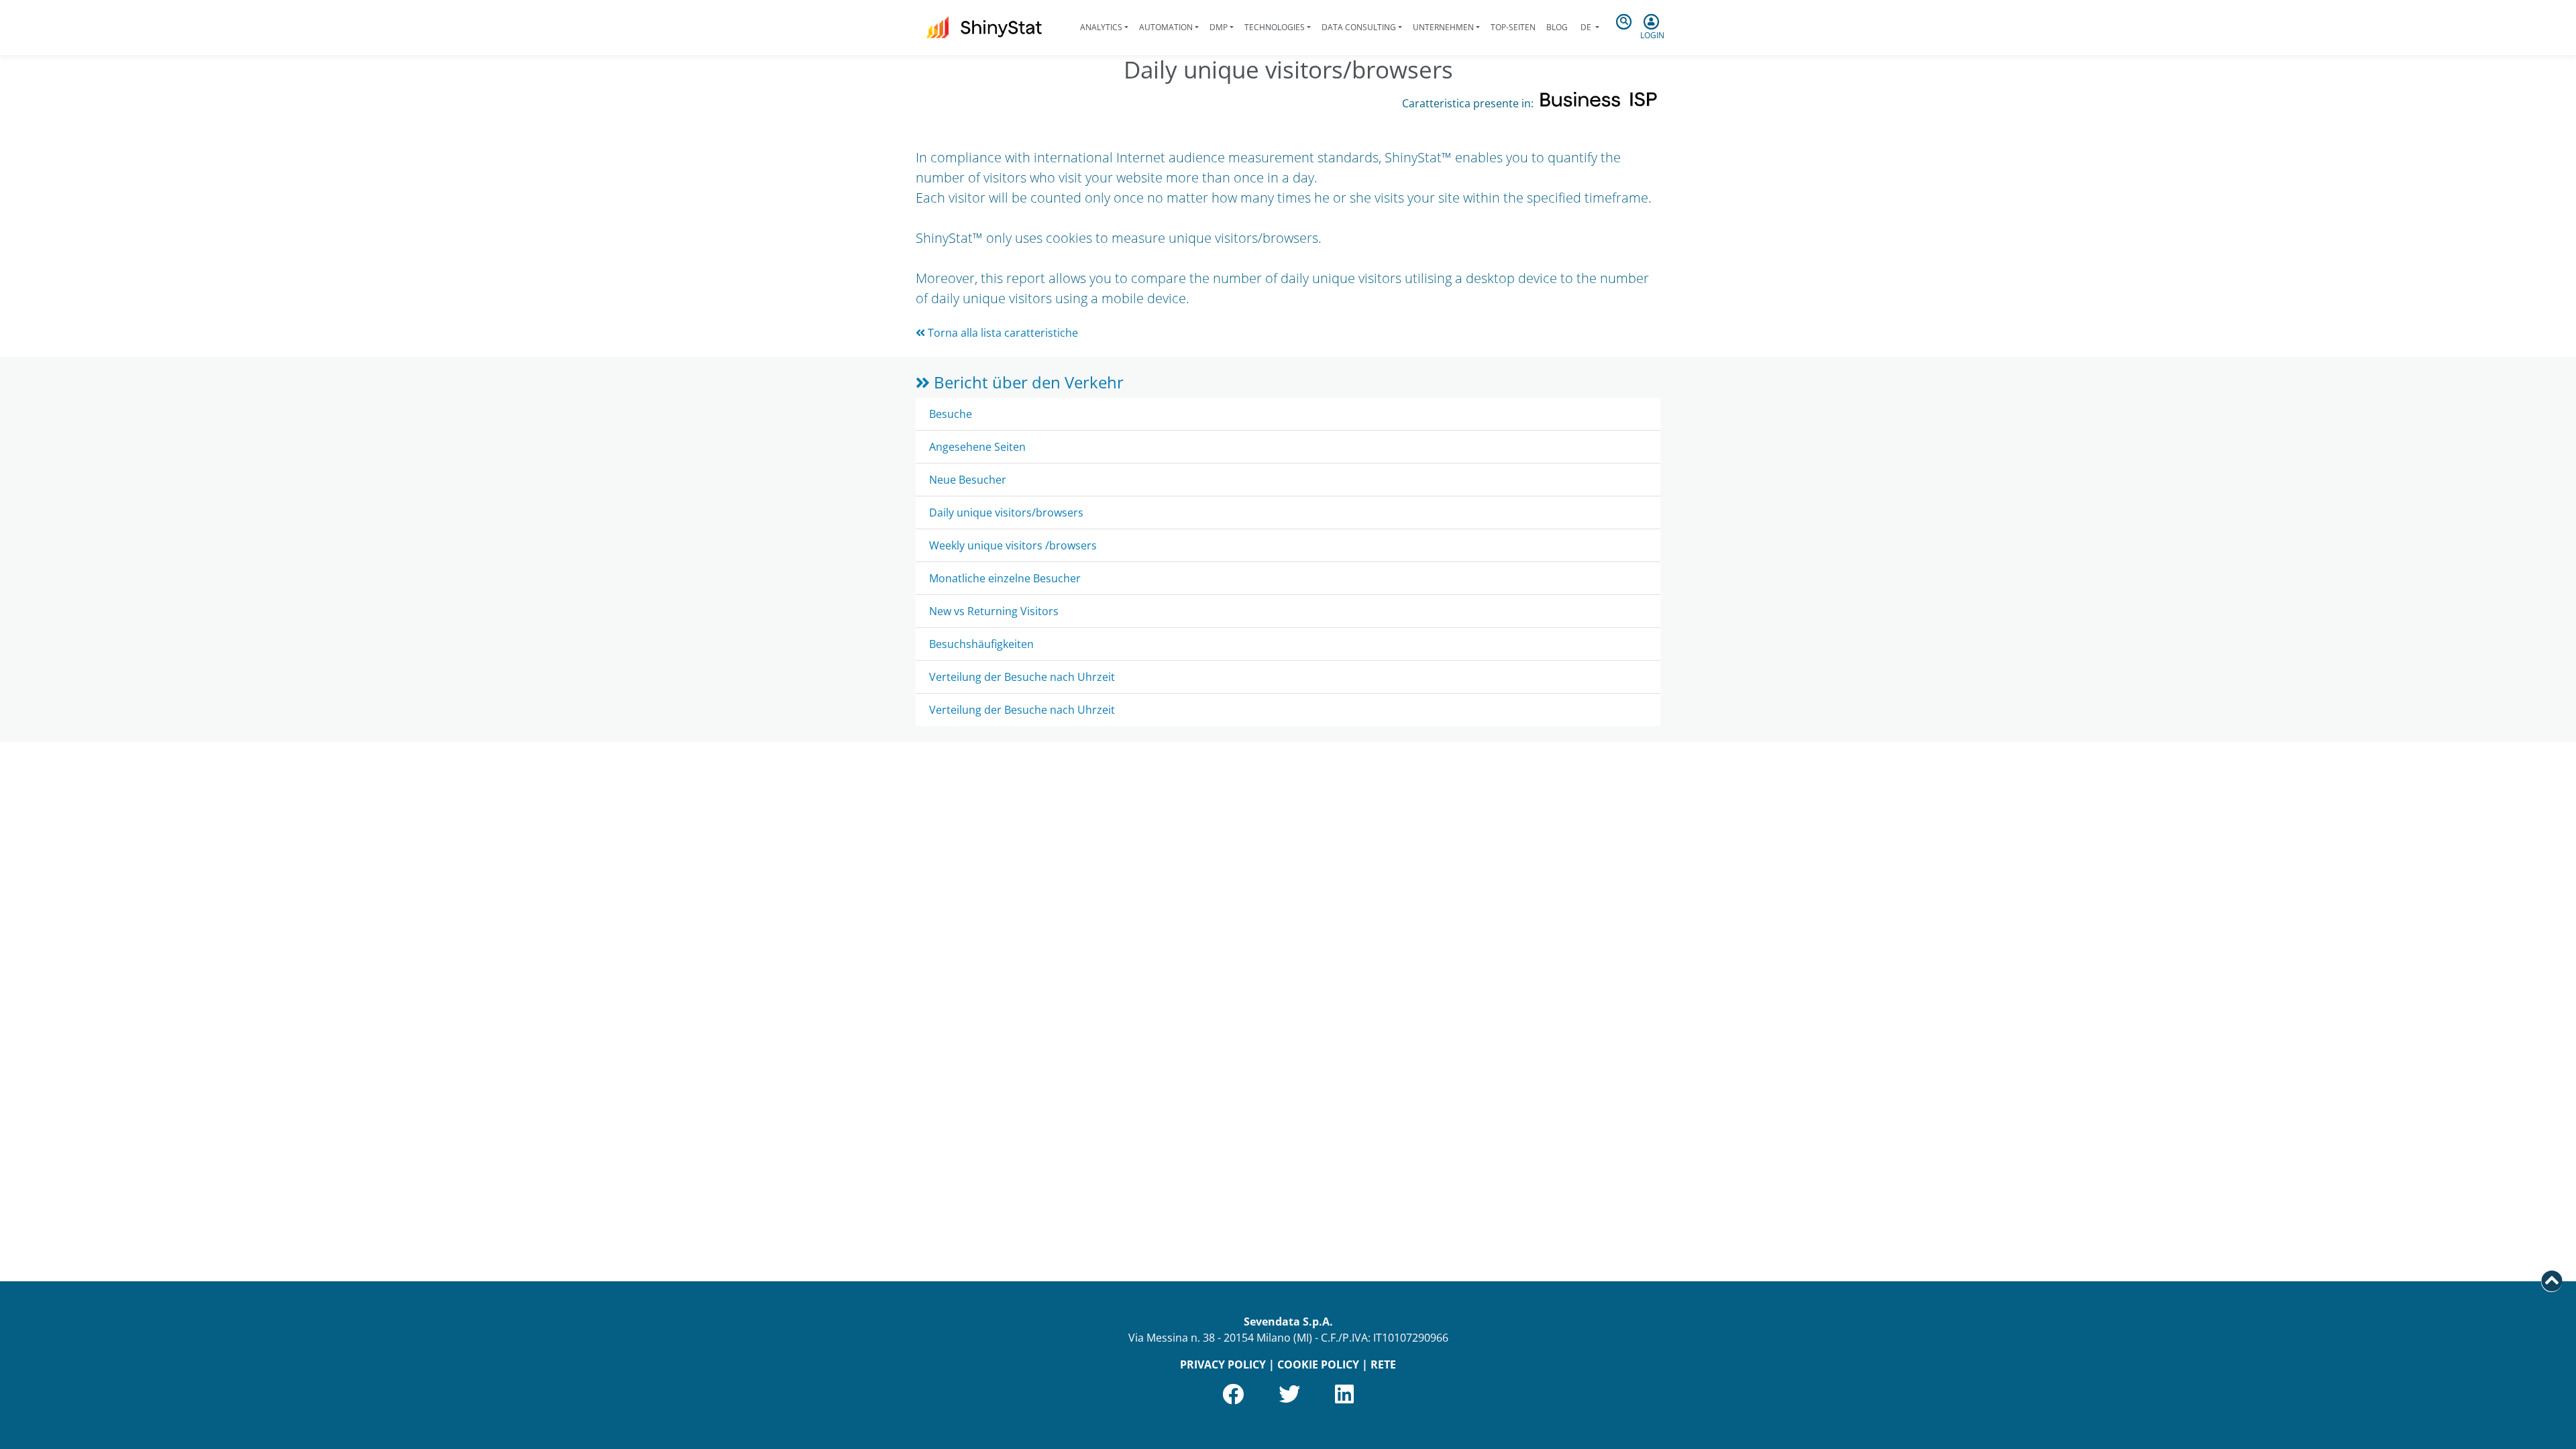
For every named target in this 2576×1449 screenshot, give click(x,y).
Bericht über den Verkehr (1027, 382)
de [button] (1586, 27)
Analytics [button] (1101, 27)
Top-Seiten (1513, 27)
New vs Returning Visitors (994, 611)
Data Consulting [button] (1359, 27)
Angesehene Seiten (977, 447)
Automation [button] (1166, 27)
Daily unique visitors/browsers (1006, 513)
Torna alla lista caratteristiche (1002, 333)
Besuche (951, 414)
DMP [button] (1219, 27)
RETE (1383, 1364)
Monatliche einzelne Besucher (1005, 578)
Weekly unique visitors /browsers (1013, 545)
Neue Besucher (968, 480)
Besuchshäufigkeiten (981, 644)
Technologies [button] (1275, 27)
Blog (1557, 27)
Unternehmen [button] (1443, 27)
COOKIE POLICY (1318, 1364)
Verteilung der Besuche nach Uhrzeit (1022, 677)
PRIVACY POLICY (1223, 1364)
